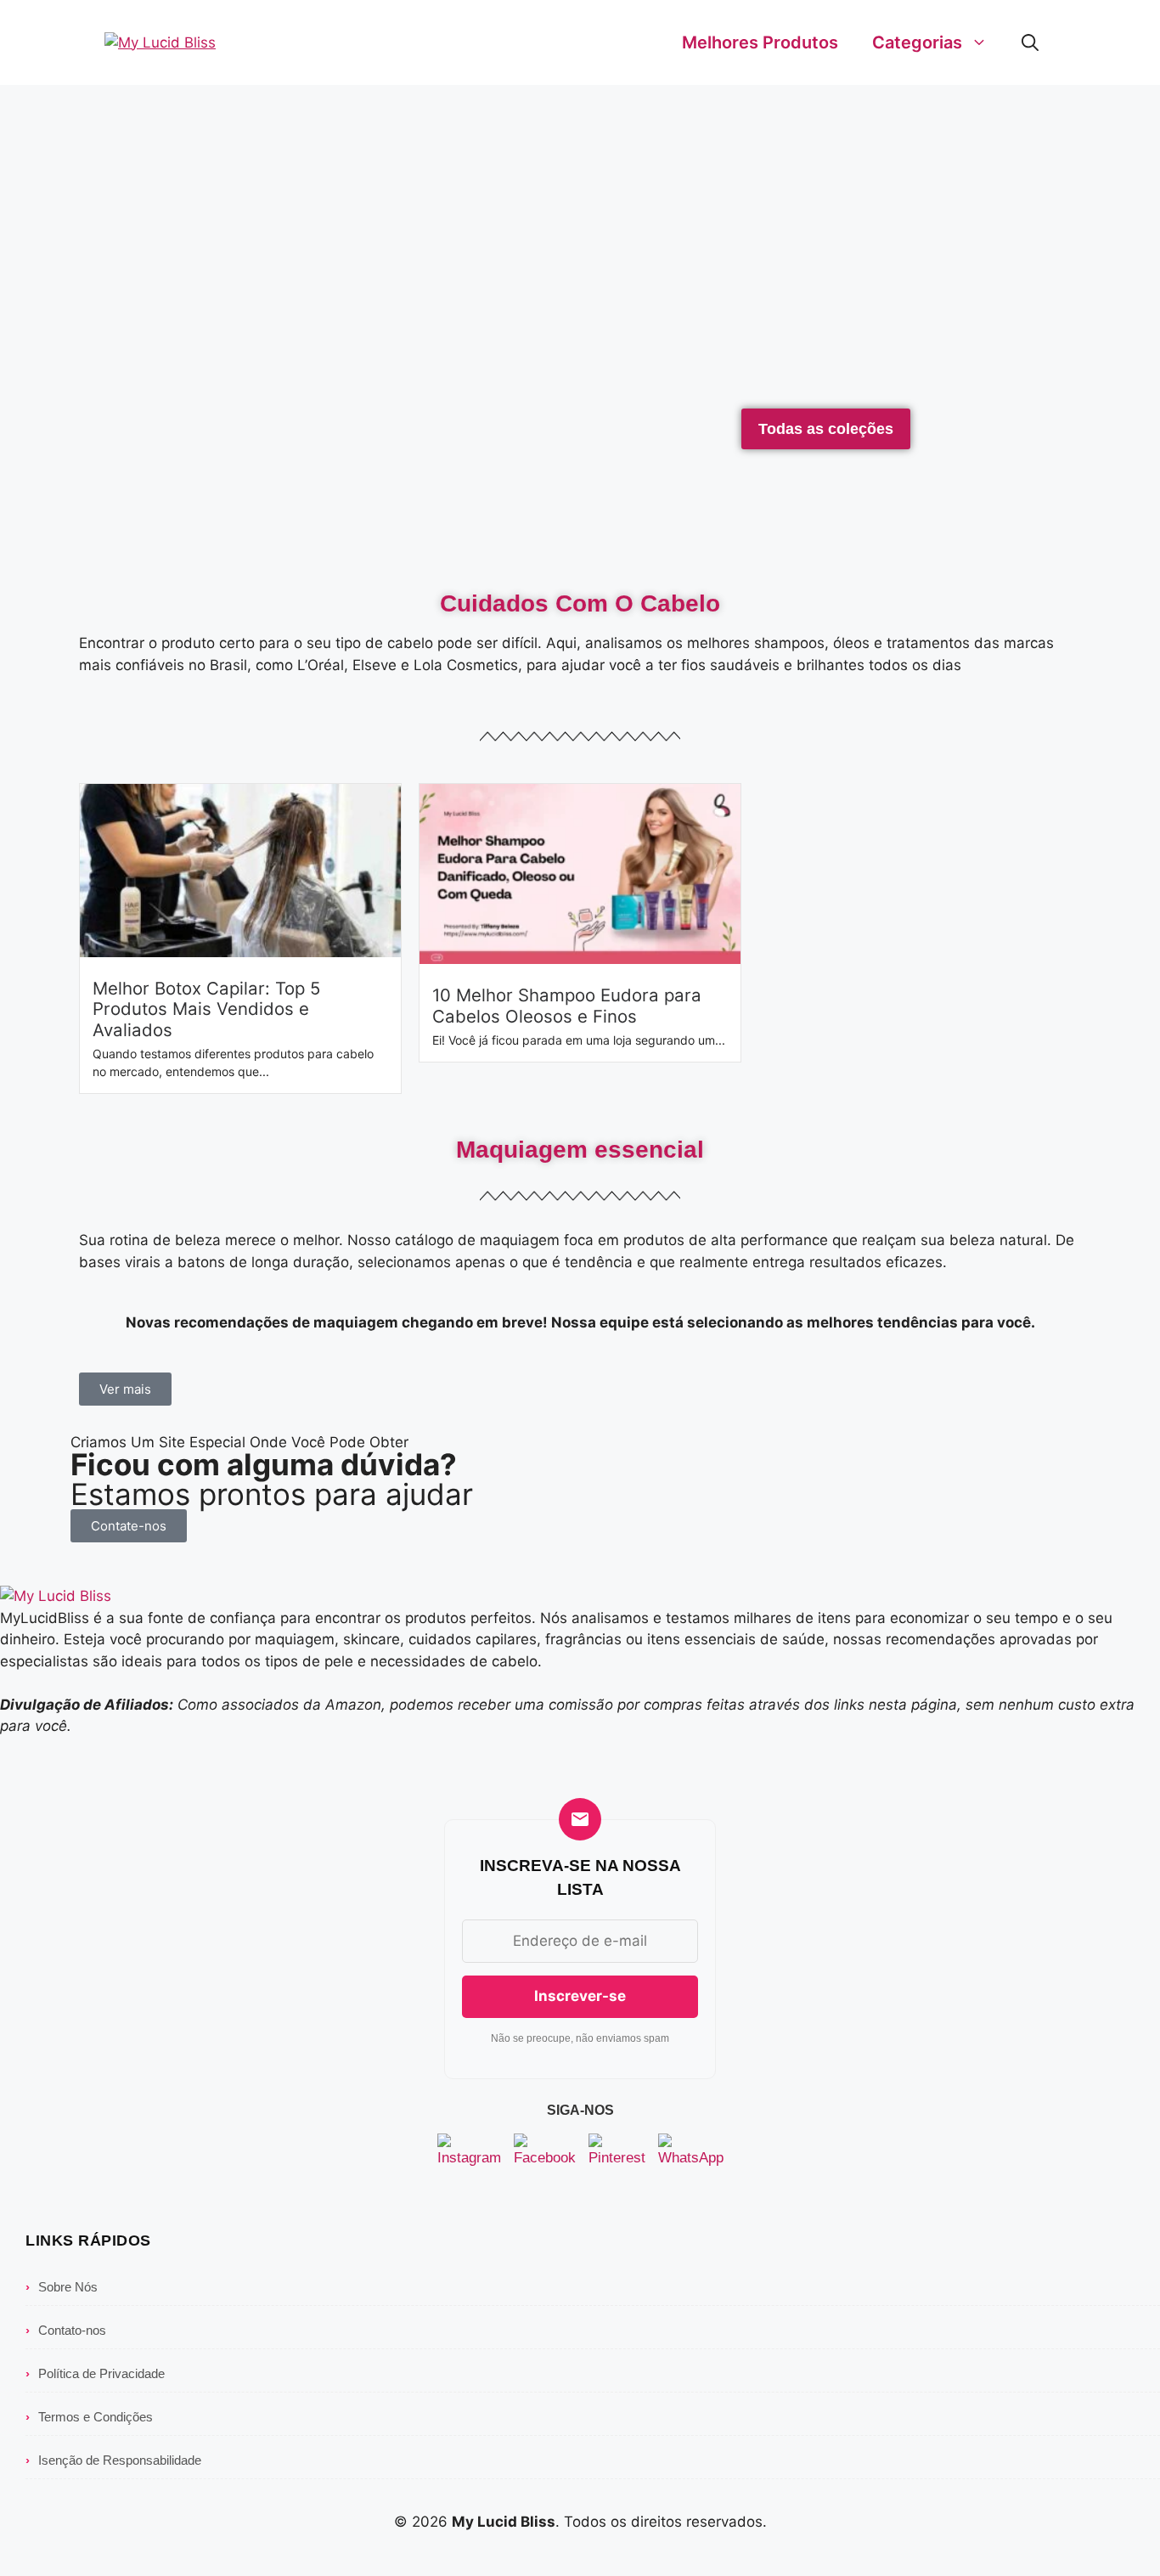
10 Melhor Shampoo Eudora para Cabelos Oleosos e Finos (567, 1005)
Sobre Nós (62, 2287)
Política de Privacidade (95, 2373)
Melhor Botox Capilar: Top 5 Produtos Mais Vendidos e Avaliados (206, 1009)
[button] (1030, 42)
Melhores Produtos (760, 42)
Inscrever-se (580, 1996)
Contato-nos (66, 2330)
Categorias (917, 42)
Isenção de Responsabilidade (113, 2460)
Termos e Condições (89, 2417)
